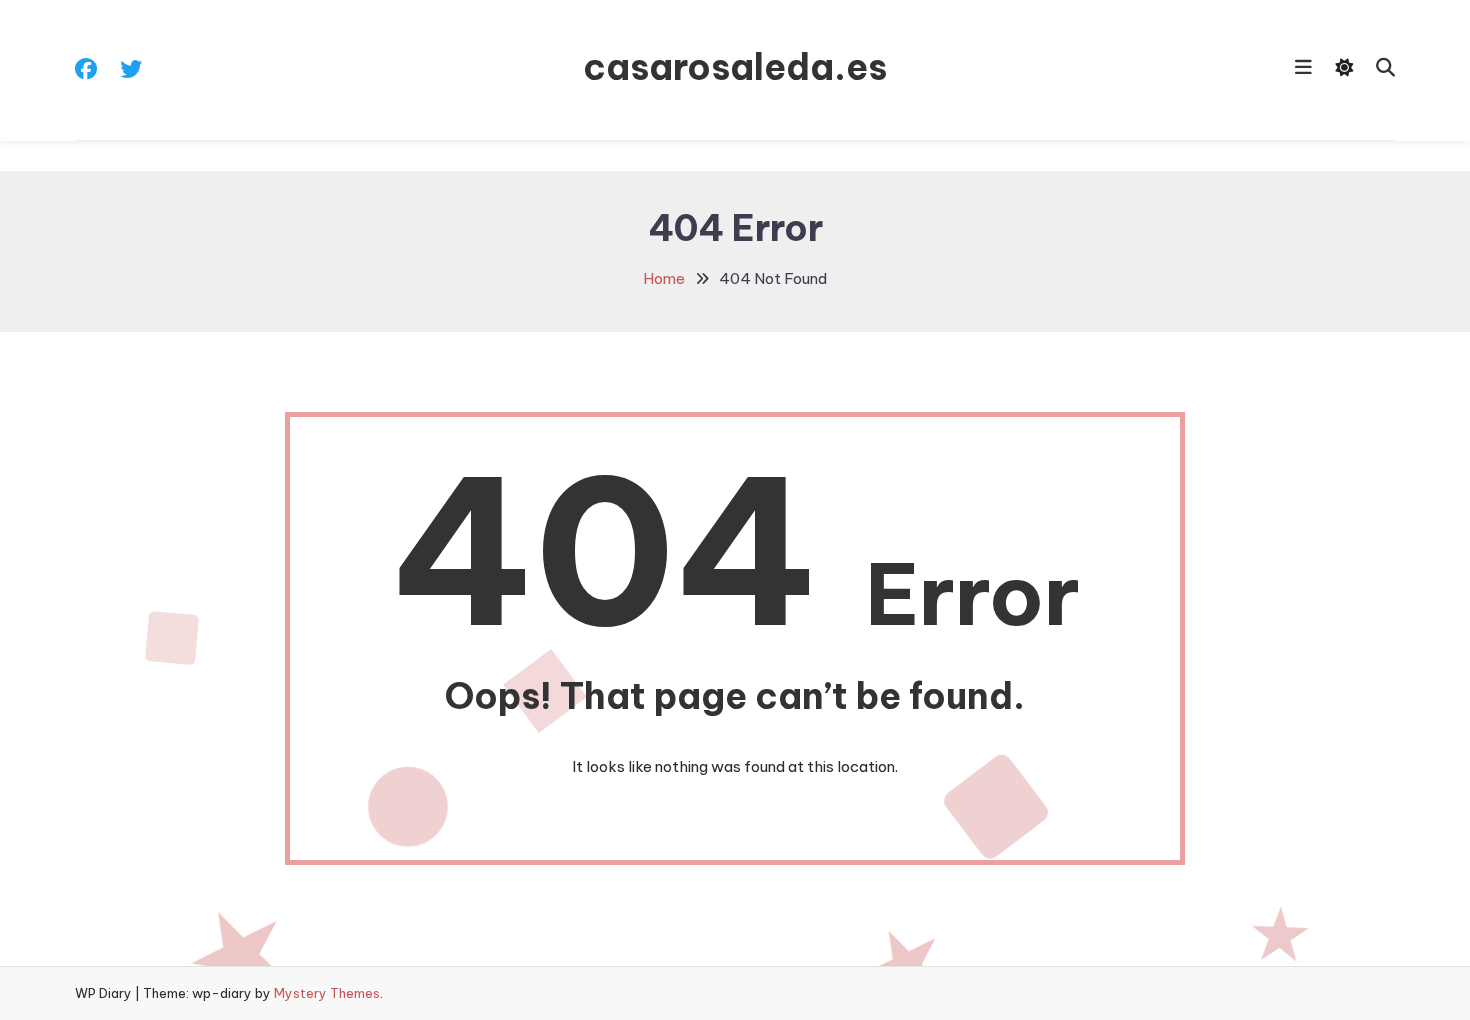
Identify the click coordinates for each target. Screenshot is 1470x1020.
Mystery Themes (327, 993)
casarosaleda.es (735, 67)
